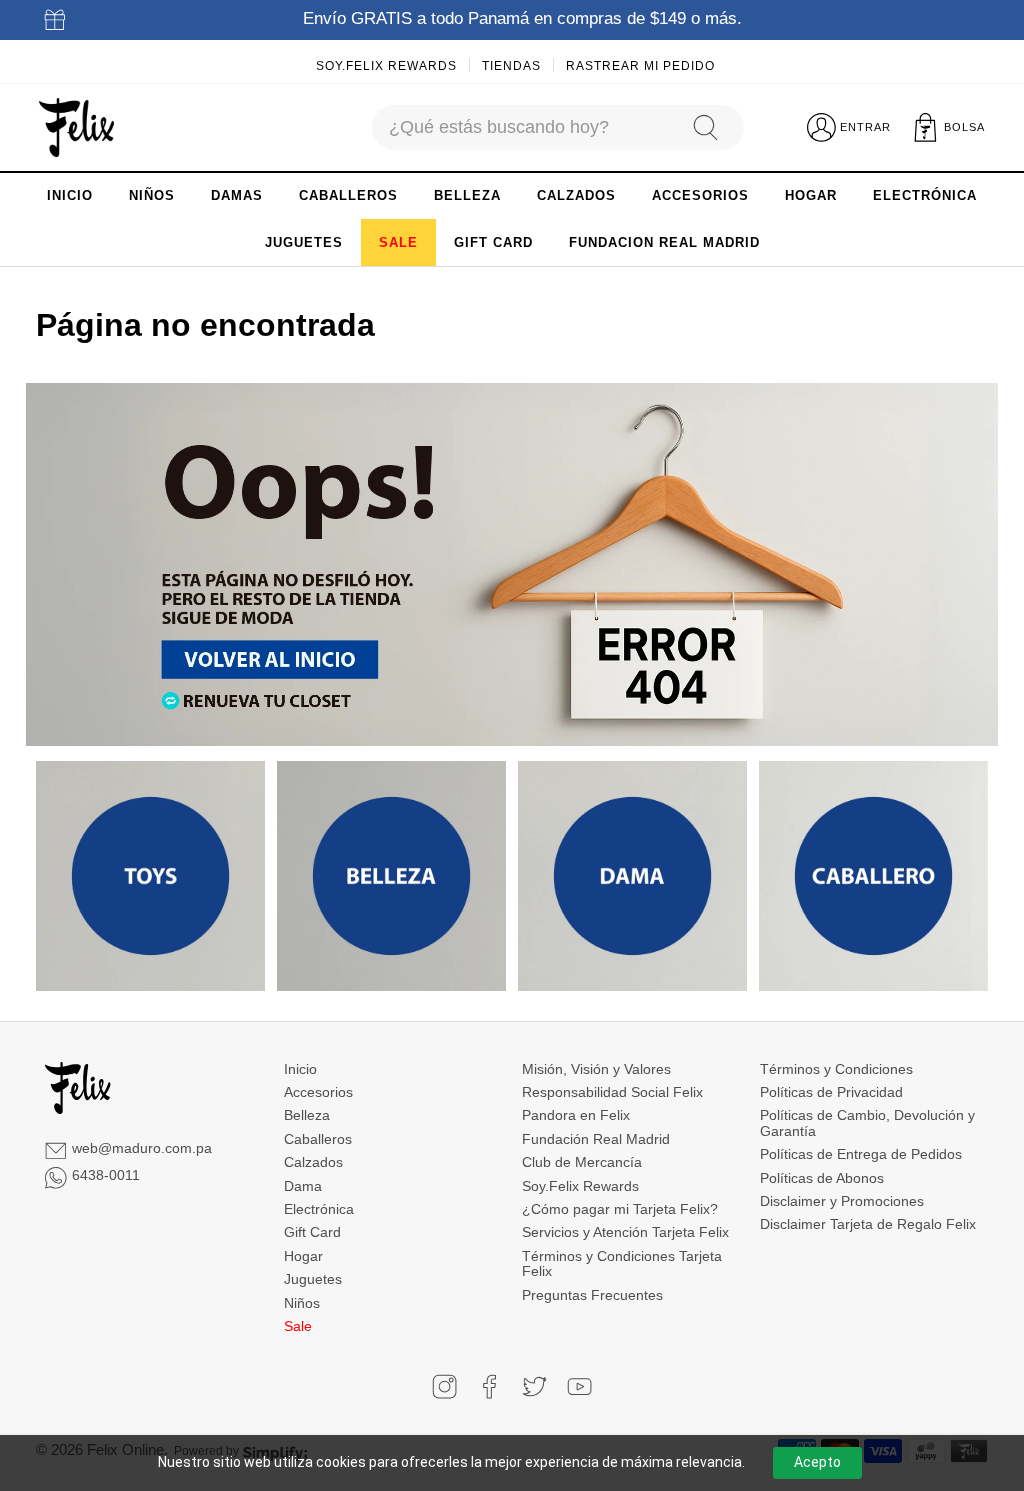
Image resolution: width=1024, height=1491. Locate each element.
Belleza (307, 1115)
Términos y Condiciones (836, 1069)
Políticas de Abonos (822, 1178)
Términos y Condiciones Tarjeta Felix (622, 1263)
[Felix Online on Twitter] (534, 1386)
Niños (302, 1303)
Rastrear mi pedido (640, 66)
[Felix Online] (76, 128)
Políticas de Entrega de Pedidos (861, 1154)
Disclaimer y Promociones (842, 1201)
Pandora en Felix (576, 1115)
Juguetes (313, 1279)
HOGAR (811, 195)
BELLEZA (467, 195)
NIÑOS (152, 195)
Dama (303, 1186)
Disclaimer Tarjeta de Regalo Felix (868, 1224)
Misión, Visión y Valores (596, 1069)
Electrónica (319, 1209)
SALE (398, 242)
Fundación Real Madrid (596, 1139)
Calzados (313, 1162)
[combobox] (522, 127)
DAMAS (237, 195)
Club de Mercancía (582, 1162)
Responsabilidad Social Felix (612, 1092)
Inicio (300, 1069)
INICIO (70, 195)
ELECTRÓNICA (925, 195)
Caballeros (318, 1139)
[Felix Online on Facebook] (489, 1386)
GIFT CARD (493, 242)
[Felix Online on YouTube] (579, 1386)
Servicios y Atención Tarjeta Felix (625, 1232)
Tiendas (511, 66)
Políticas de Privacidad (831, 1092)
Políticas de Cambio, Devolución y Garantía (867, 1122)
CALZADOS (576, 195)
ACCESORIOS (700, 195)
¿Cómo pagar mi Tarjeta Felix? (620, 1209)
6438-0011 (106, 1175)
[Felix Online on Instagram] (444, 1386)
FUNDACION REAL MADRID (664, 242)
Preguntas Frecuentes (592, 1295)
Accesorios (318, 1092)
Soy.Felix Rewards (386, 66)
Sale (298, 1326)
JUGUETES (304, 242)
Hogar (303, 1256)
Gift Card (312, 1232)
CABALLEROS (348, 195)
